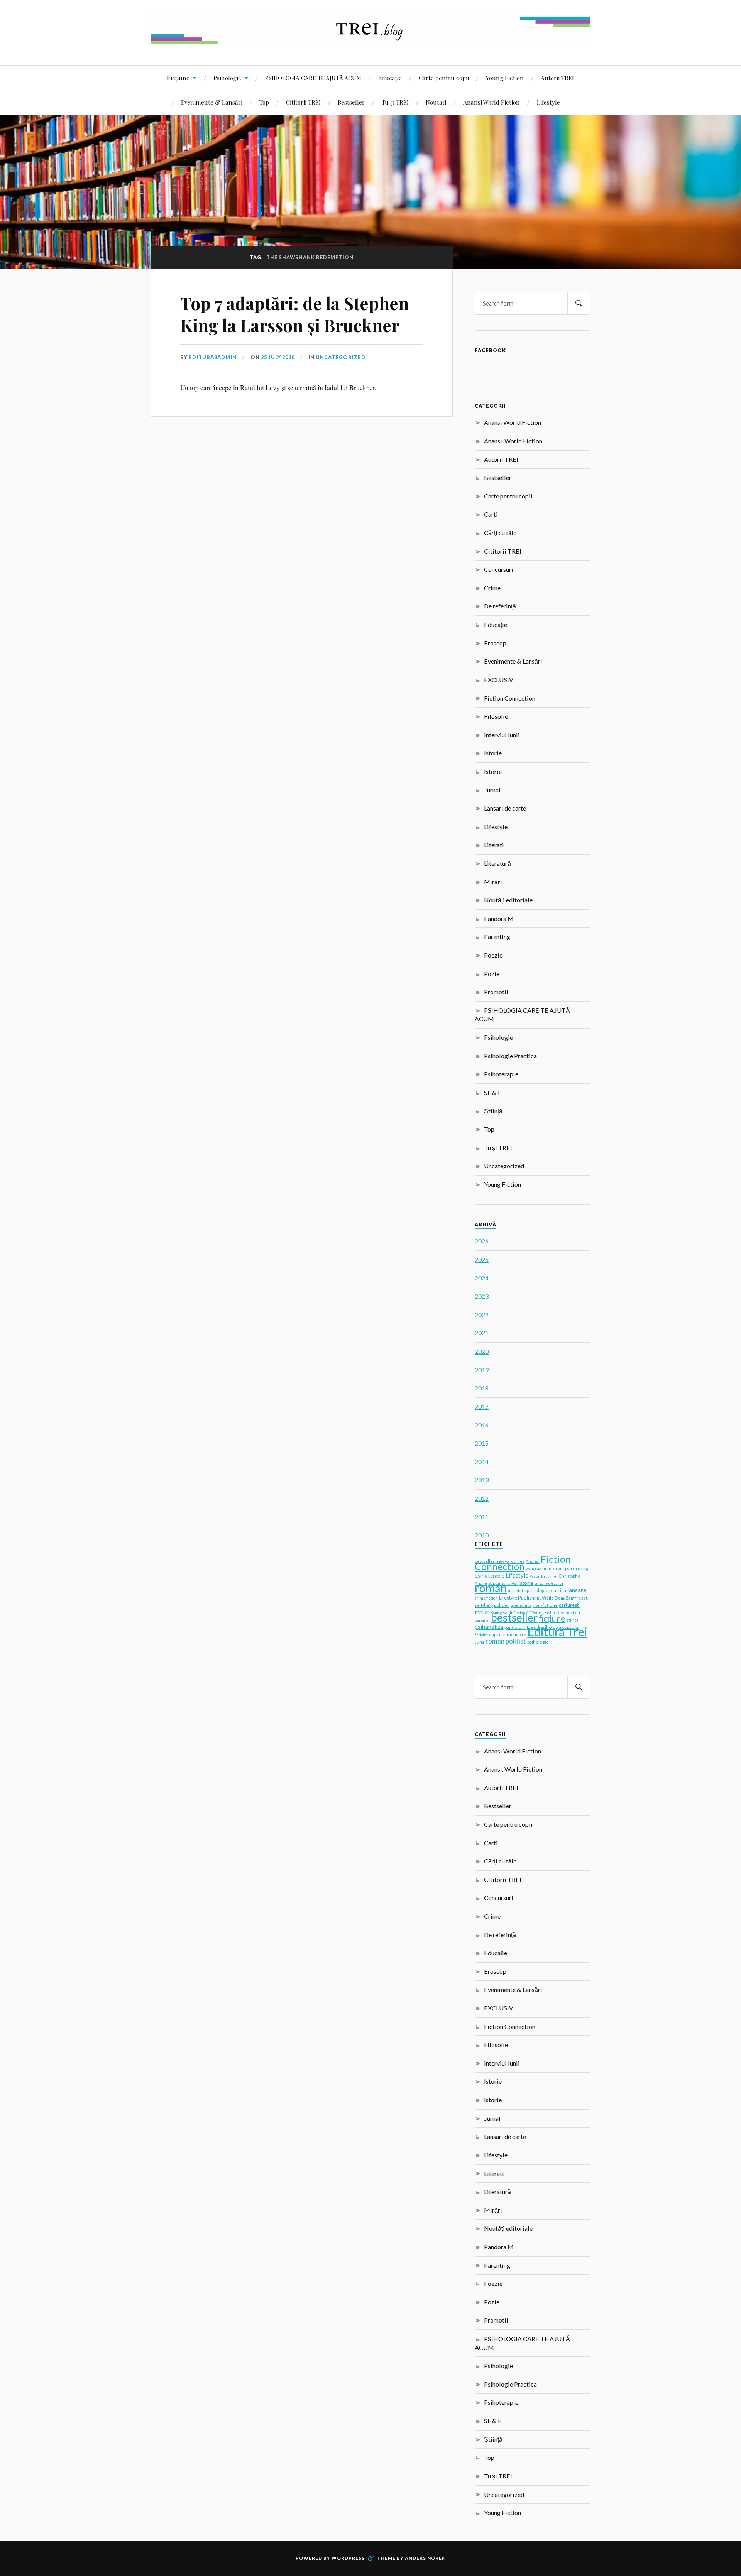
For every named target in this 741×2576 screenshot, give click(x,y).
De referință (500, 606)
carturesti (569, 1605)
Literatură (497, 863)
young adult (536, 1569)
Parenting (497, 937)
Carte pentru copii (444, 78)
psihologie (538, 1642)
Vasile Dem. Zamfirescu (565, 1598)
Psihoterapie (501, 1074)
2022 (482, 1315)
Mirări (493, 882)
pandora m (515, 1627)
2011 (482, 1517)
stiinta (573, 1620)
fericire (481, 1635)
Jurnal (492, 790)
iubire (520, 1635)
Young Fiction (505, 78)
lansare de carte (549, 1583)
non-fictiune (545, 1605)
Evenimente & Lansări (212, 102)
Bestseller (351, 102)
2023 (482, 1296)
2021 (482, 1333)
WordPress (348, 2558)
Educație (390, 78)
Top (264, 102)
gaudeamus (521, 1605)
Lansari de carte (505, 808)
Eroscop (495, 643)
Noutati (436, 102)
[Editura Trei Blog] (370, 42)
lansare (577, 1590)
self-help (484, 1605)
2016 (482, 1425)
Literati (494, 845)
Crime (492, 588)
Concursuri (499, 569)
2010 (482, 1535)
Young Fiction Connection (556, 1612)
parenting (577, 1568)
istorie (526, 1583)
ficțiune (552, 1618)
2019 (482, 1370)
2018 (482, 1388)
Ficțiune (178, 78)
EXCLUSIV (499, 680)
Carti (491, 514)
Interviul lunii (502, 735)
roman (491, 1588)
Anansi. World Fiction (513, 441)
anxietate (517, 1591)
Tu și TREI (395, 102)
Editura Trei (557, 1632)
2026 (482, 1241)
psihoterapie (490, 1575)
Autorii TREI (557, 78)
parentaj (482, 1620)
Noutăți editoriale (508, 900)
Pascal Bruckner (544, 1576)
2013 (482, 1480)
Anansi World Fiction (491, 102)
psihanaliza (489, 1627)
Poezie (493, 955)
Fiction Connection (510, 698)
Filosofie (496, 716)
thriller (482, 1612)
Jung (480, 1642)
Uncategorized (341, 357)
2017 (482, 1406)
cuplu (495, 1634)
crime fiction (486, 1598)
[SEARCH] (579, 303)
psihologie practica (546, 1590)
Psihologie (227, 78)
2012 (482, 1498)
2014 (482, 1462)
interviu (556, 1568)
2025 (482, 1259)
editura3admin (213, 357)
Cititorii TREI (303, 102)
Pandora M (499, 918)
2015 (482, 1443)
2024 (482, 1278)
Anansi (533, 1561)
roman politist (506, 1641)
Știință (493, 1111)
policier (502, 1605)
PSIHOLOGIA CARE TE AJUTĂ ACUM (313, 78)
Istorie (493, 753)
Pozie (492, 974)
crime (508, 1634)
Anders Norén (425, 2558)
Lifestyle (548, 102)
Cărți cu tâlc (500, 533)
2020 (482, 1351)
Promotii (496, 992)
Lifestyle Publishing (520, 1598)
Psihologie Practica (510, 1056)
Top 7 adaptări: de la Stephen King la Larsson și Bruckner (294, 314)
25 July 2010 (278, 357)
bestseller (514, 1617)
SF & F (493, 1092)
